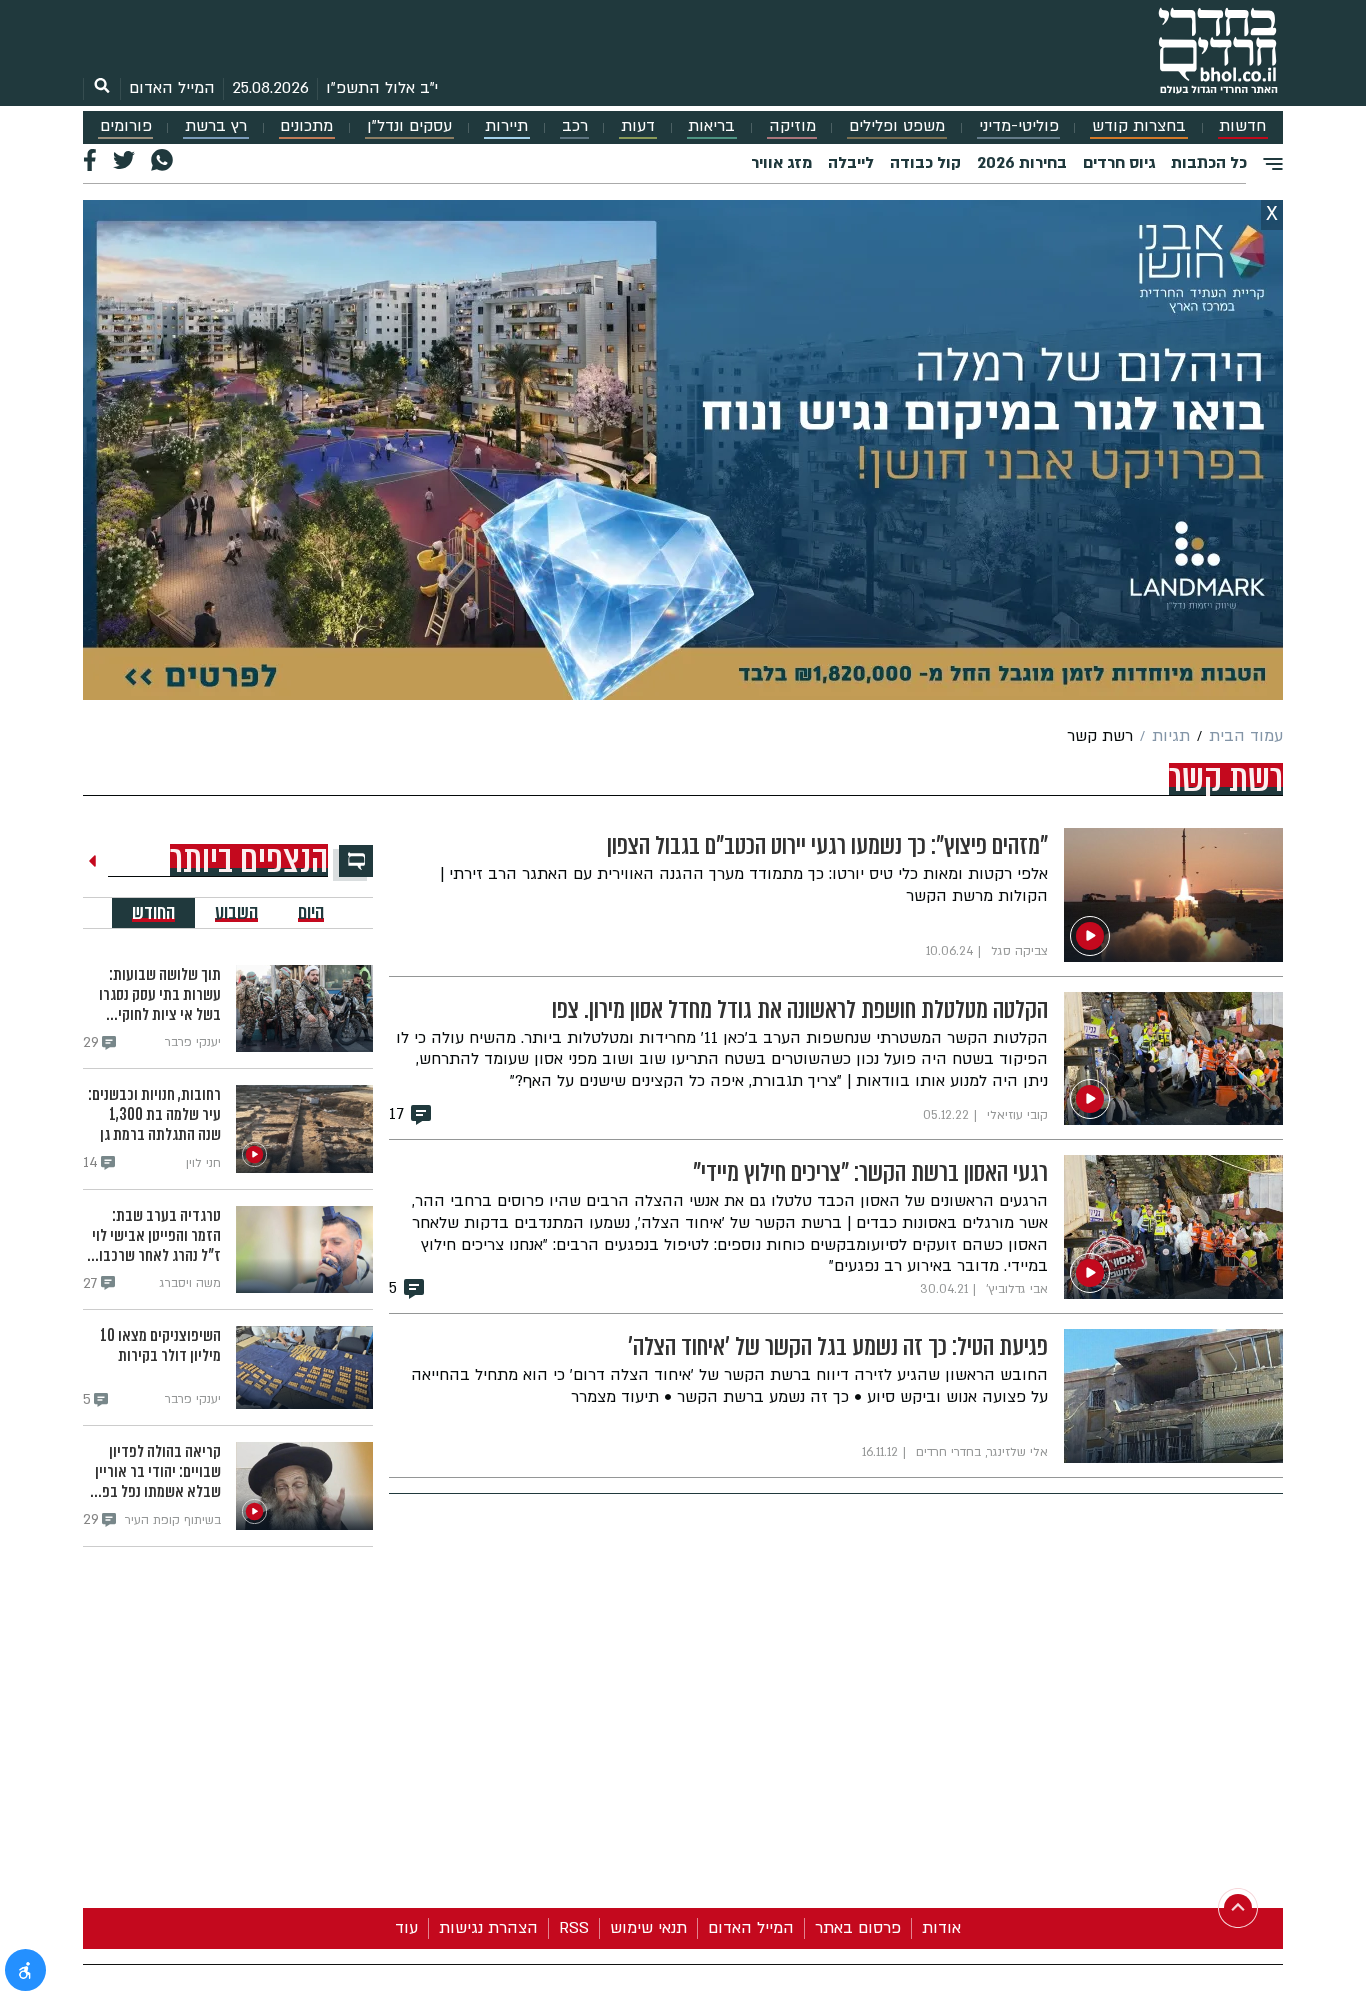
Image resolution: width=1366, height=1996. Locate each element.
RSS (574, 1928)
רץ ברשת (216, 126)
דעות (638, 126)
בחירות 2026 (1022, 163)
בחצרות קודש (1139, 126)
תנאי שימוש (648, 1928)
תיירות (506, 126)
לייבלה (851, 163)
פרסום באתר (858, 1928)
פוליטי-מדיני (1019, 126)
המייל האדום (172, 88)
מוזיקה (792, 126)
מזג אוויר (781, 163)
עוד (406, 1928)
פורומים (126, 126)
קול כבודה (925, 163)
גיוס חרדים (1119, 163)
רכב (575, 126)
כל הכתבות (1209, 163)
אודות (941, 1928)
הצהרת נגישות (488, 1928)
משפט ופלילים (897, 126)
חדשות (1242, 126)
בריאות (711, 126)
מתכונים (306, 126)
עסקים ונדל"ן (409, 126)
